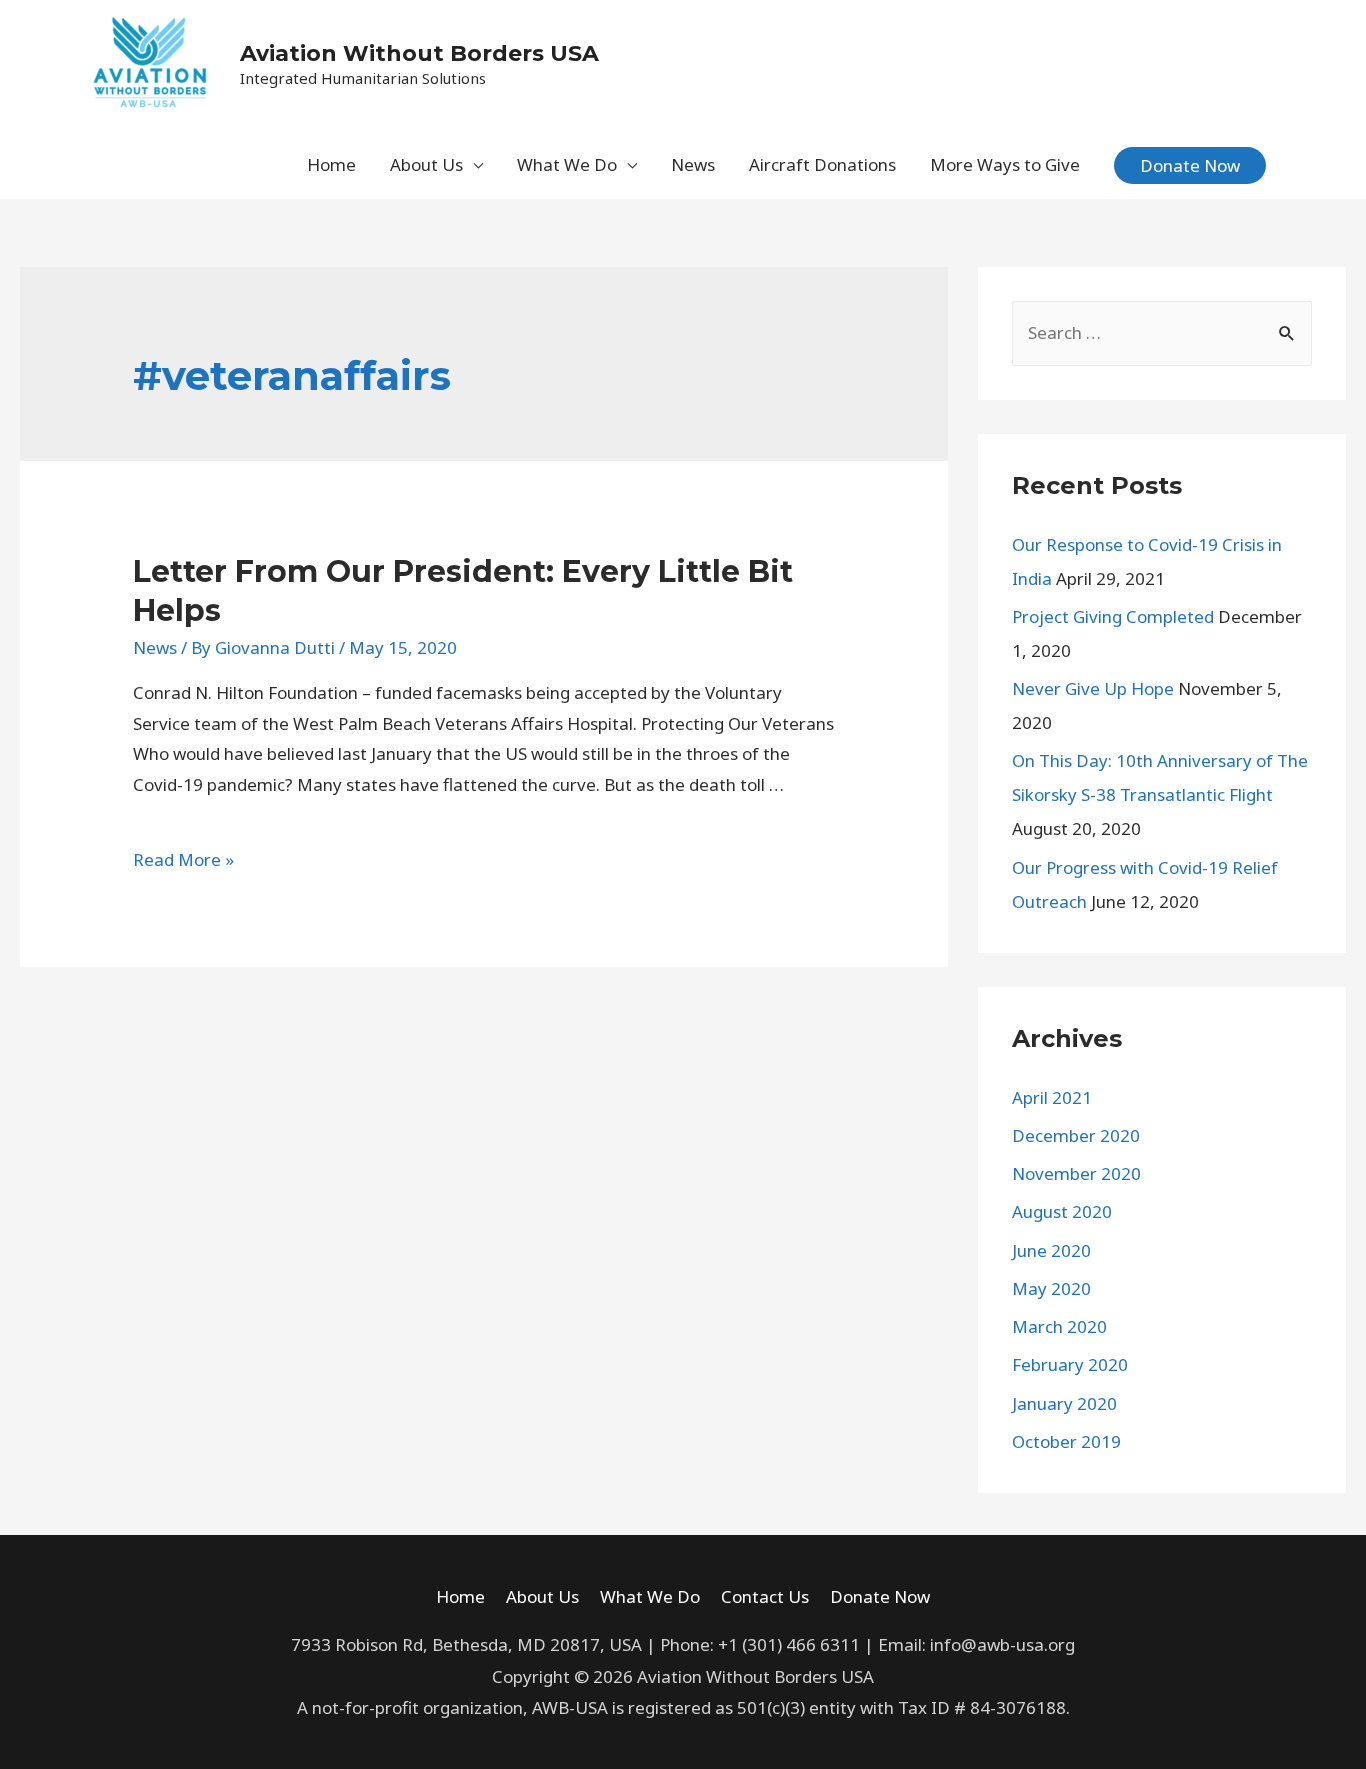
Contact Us (765, 1596)
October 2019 (1066, 1441)
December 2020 (1076, 1135)
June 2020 (1051, 1250)
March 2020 (1059, 1326)
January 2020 (1064, 1403)
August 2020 (1062, 1211)
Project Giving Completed (1113, 616)
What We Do (567, 164)
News (693, 164)
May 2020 (1051, 1288)
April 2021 (1052, 1097)
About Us (426, 164)
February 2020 (1070, 1364)
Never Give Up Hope (1093, 688)
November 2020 (1076, 1173)
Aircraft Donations (822, 164)
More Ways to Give (1005, 164)
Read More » (183, 859)
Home (331, 164)
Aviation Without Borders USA (419, 53)
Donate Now (880, 1596)
